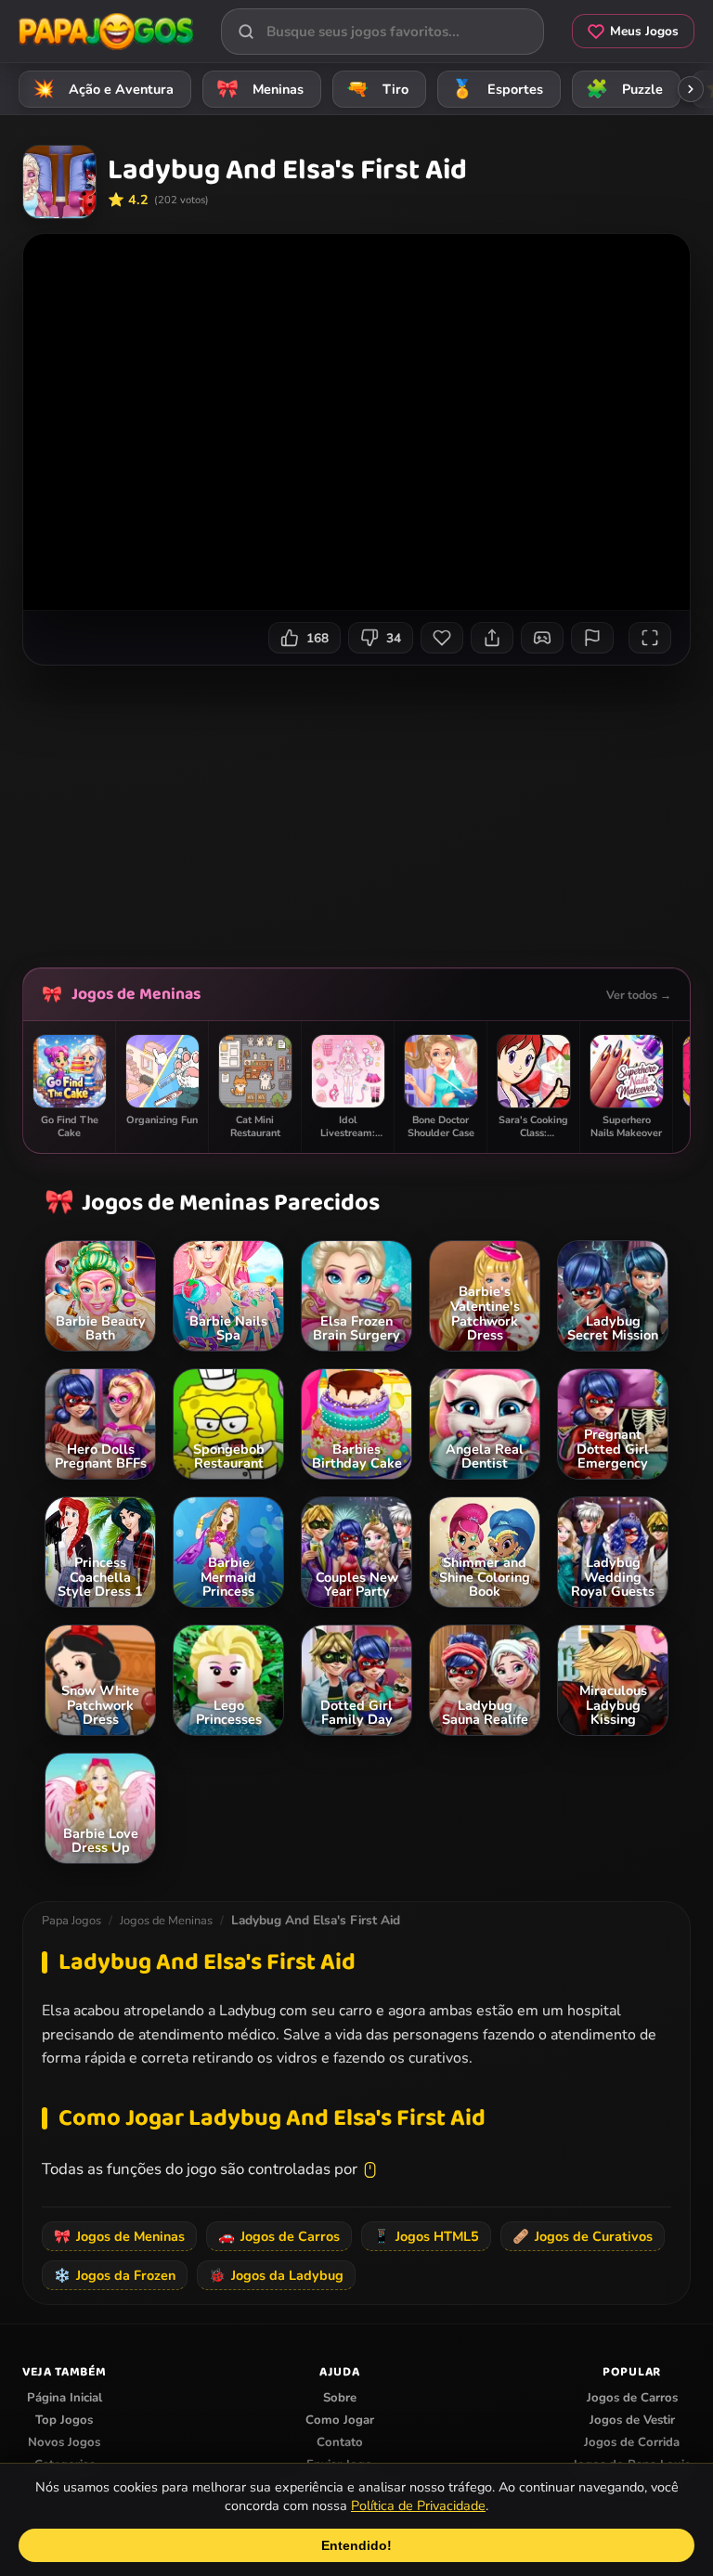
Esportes (498, 89)
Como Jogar (340, 2420)
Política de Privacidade (418, 2505)
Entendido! (356, 2545)
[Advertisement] (368, 809)
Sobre (340, 2398)
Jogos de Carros (279, 2236)
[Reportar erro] (592, 638)
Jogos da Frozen (115, 2275)
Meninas (260, 89)
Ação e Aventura (104, 89)
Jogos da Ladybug (276, 2275)
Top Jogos (64, 2420)
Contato (340, 2442)
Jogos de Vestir (632, 2420)
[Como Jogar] (542, 638)
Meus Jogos (644, 31)
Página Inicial (65, 2398)
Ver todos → (639, 995)
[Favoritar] (442, 638)
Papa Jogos (71, 1921)
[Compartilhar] (492, 638)
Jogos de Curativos (583, 2236)
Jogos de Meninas (136, 994)
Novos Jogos (64, 2442)
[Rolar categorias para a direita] (691, 89)
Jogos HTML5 (426, 2236)
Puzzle (625, 89)
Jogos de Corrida (632, 2442)
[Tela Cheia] (650, 638)
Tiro (378, 89)
